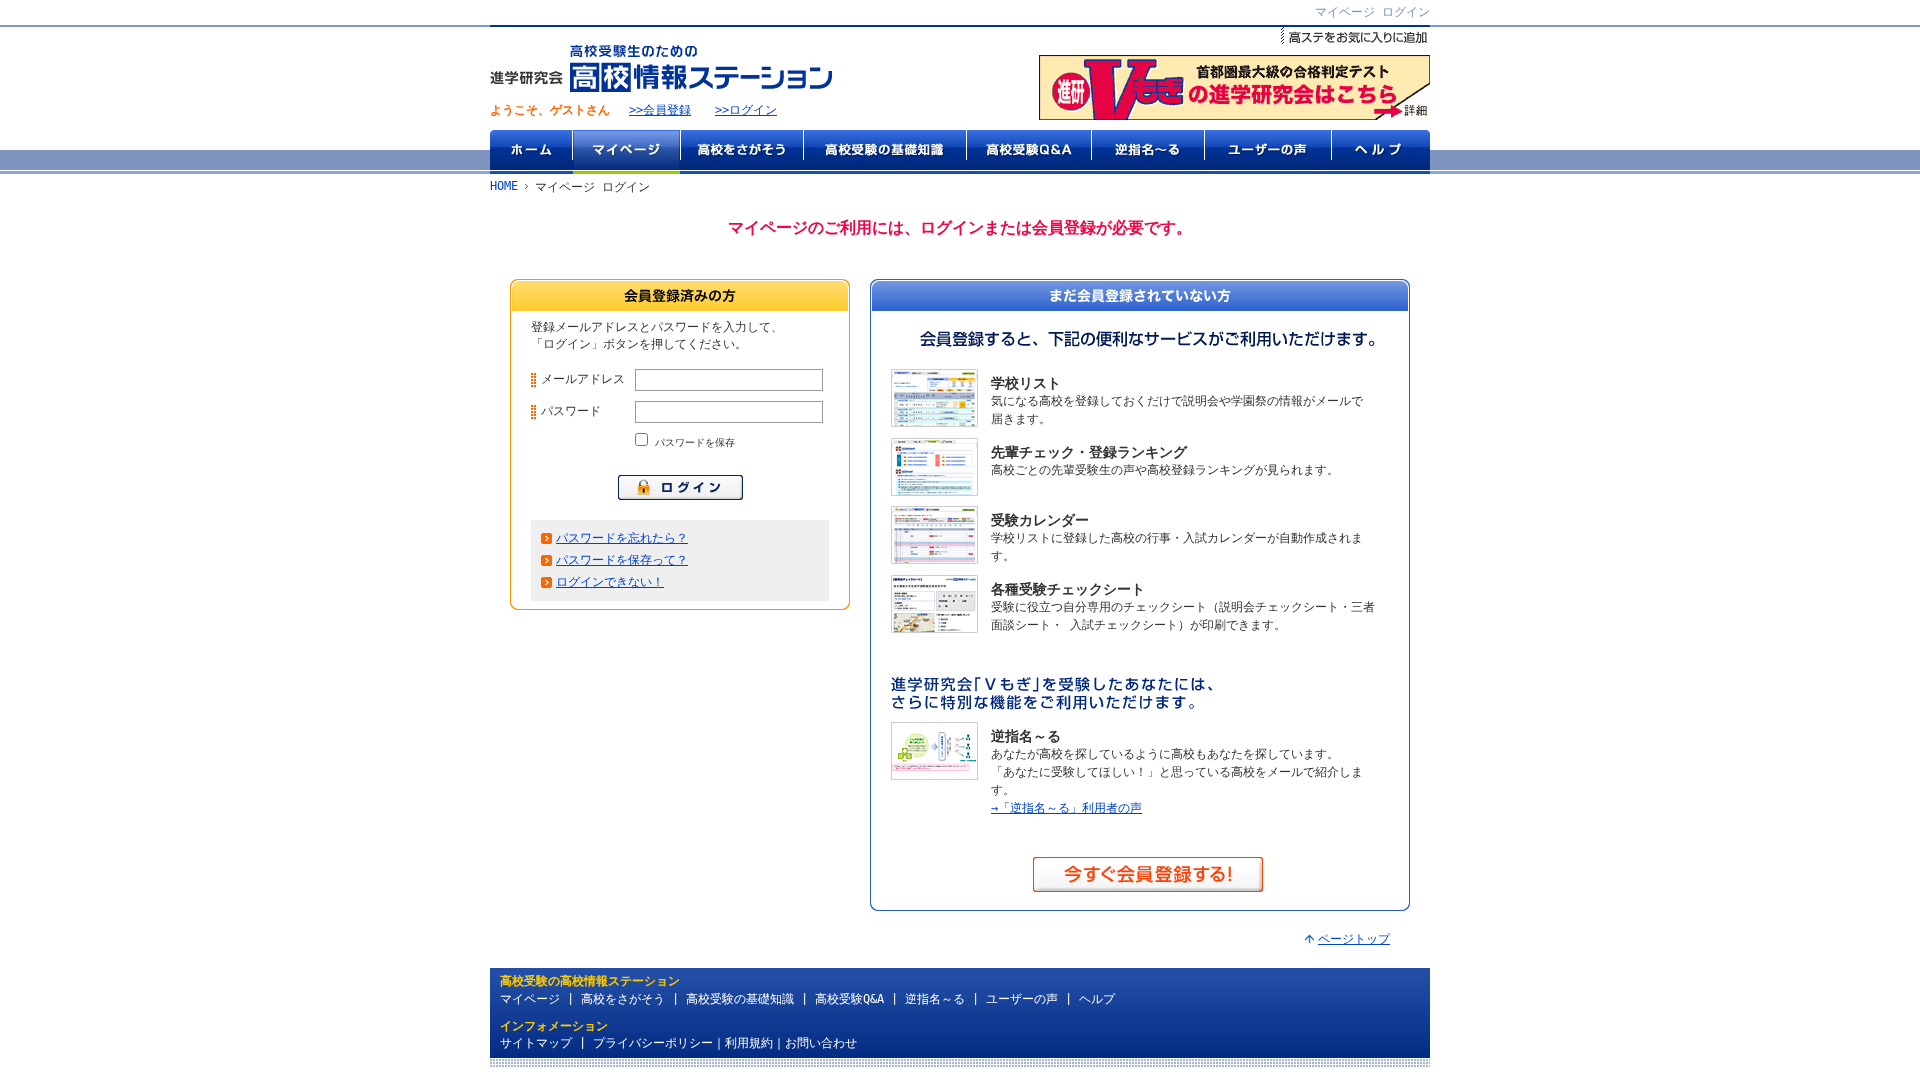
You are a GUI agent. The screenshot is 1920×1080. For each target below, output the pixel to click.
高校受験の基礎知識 (884, 152)
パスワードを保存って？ (622, 560)
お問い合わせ (821, 1043)
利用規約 (749, 1043)
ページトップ (1354, 939)
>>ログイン (746, 110)
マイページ (626, 152)
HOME (504, 186)
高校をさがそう (741, 152)
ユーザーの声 (1267, 152)
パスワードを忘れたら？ (622, 538)
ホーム (531, 152)
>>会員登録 (660, 110)
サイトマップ (536, 1043)
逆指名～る (1147, 152)
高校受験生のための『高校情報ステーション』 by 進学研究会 (661, 68)
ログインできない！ (610, 582)
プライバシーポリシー (653, 1043)
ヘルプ (1380, 152)
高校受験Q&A (1028, 152)
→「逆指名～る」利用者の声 (1066, 808)
